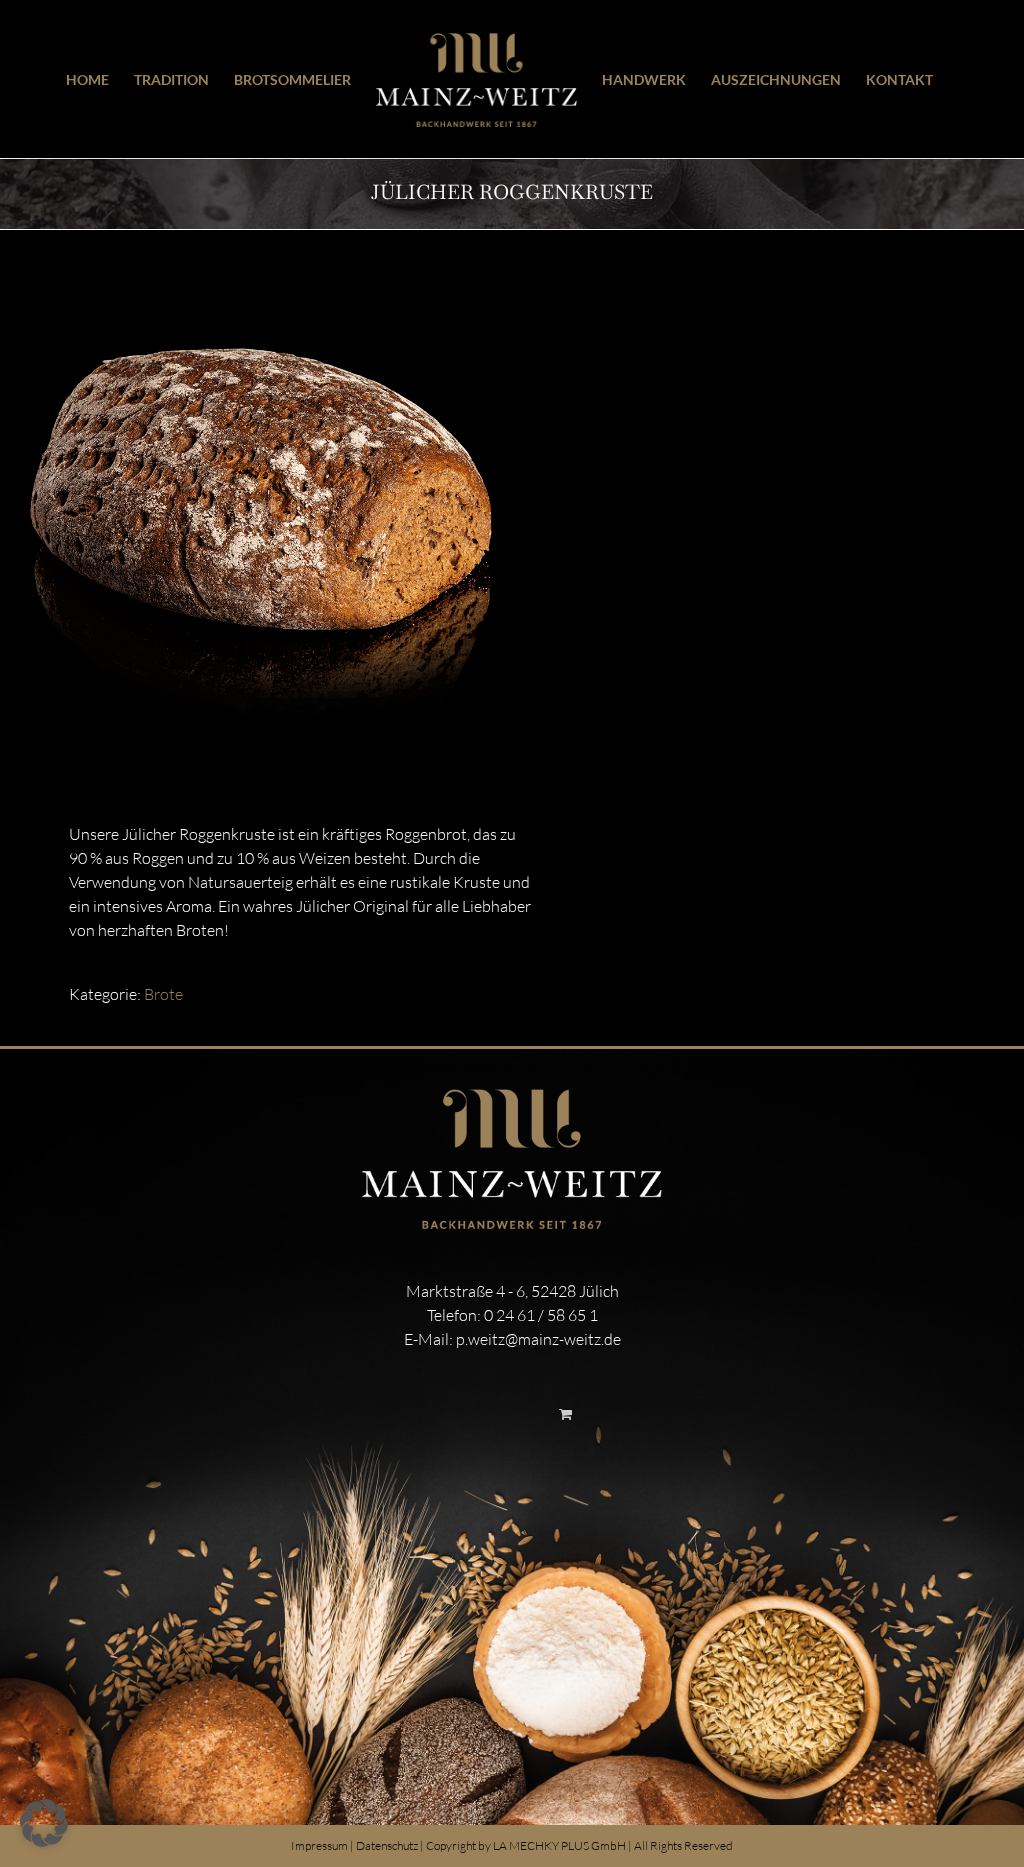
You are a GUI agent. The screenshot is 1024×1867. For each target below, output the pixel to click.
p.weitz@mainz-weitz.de (538, 1339)
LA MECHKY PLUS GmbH (559, 1845)
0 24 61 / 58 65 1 (541, 1315)
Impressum (319, 1845)
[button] (44, 1823)
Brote (163, 994)
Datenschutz (387, 1845)
